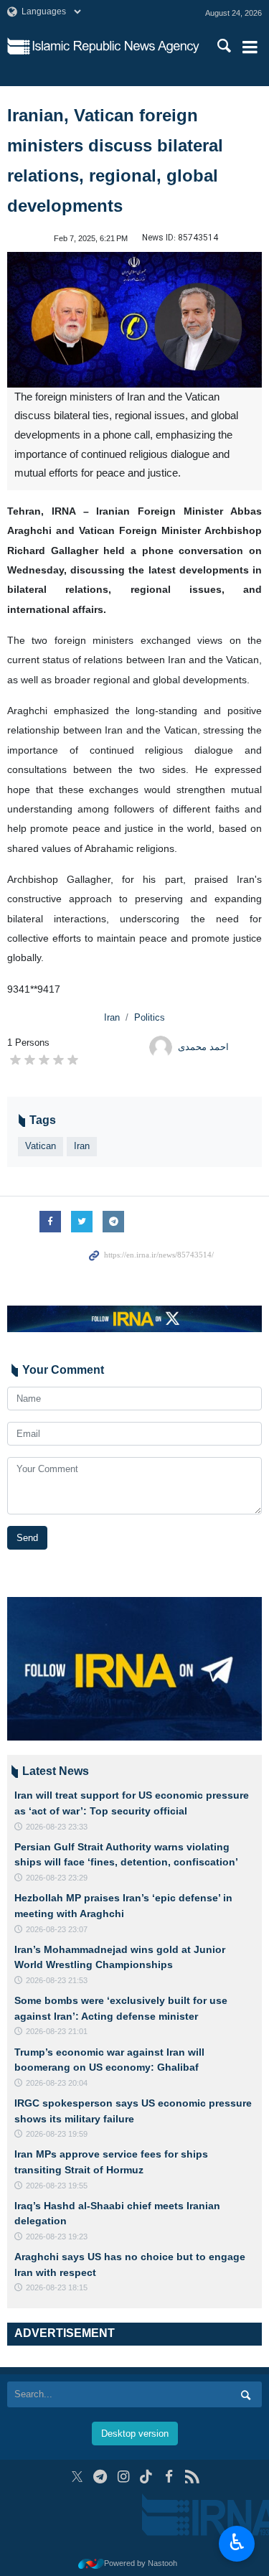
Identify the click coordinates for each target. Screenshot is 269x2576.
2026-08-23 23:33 (57, 1827)
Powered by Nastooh (141, 2563)
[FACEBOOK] (169, 2477)
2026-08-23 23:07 (57, 1929)
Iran (112, 1017)
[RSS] (192, 2477)
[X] (77, 2477)
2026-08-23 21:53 (57, 1980)
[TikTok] (146, 2477)
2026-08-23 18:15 (57, 2287)
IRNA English (116, 47)
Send (27, 1538)
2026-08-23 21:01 (57, 2031)
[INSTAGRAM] (123, 2477)
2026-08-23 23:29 (57, 1878)
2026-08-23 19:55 (57, 2186)
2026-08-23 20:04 (57, 2083)
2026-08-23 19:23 (57, 2237)
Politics (150, 1017)
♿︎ (237, 2542)
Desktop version (135, 2434)
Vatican (41, 1146)
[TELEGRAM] (100, 2477)
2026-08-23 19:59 (57, 2134)
